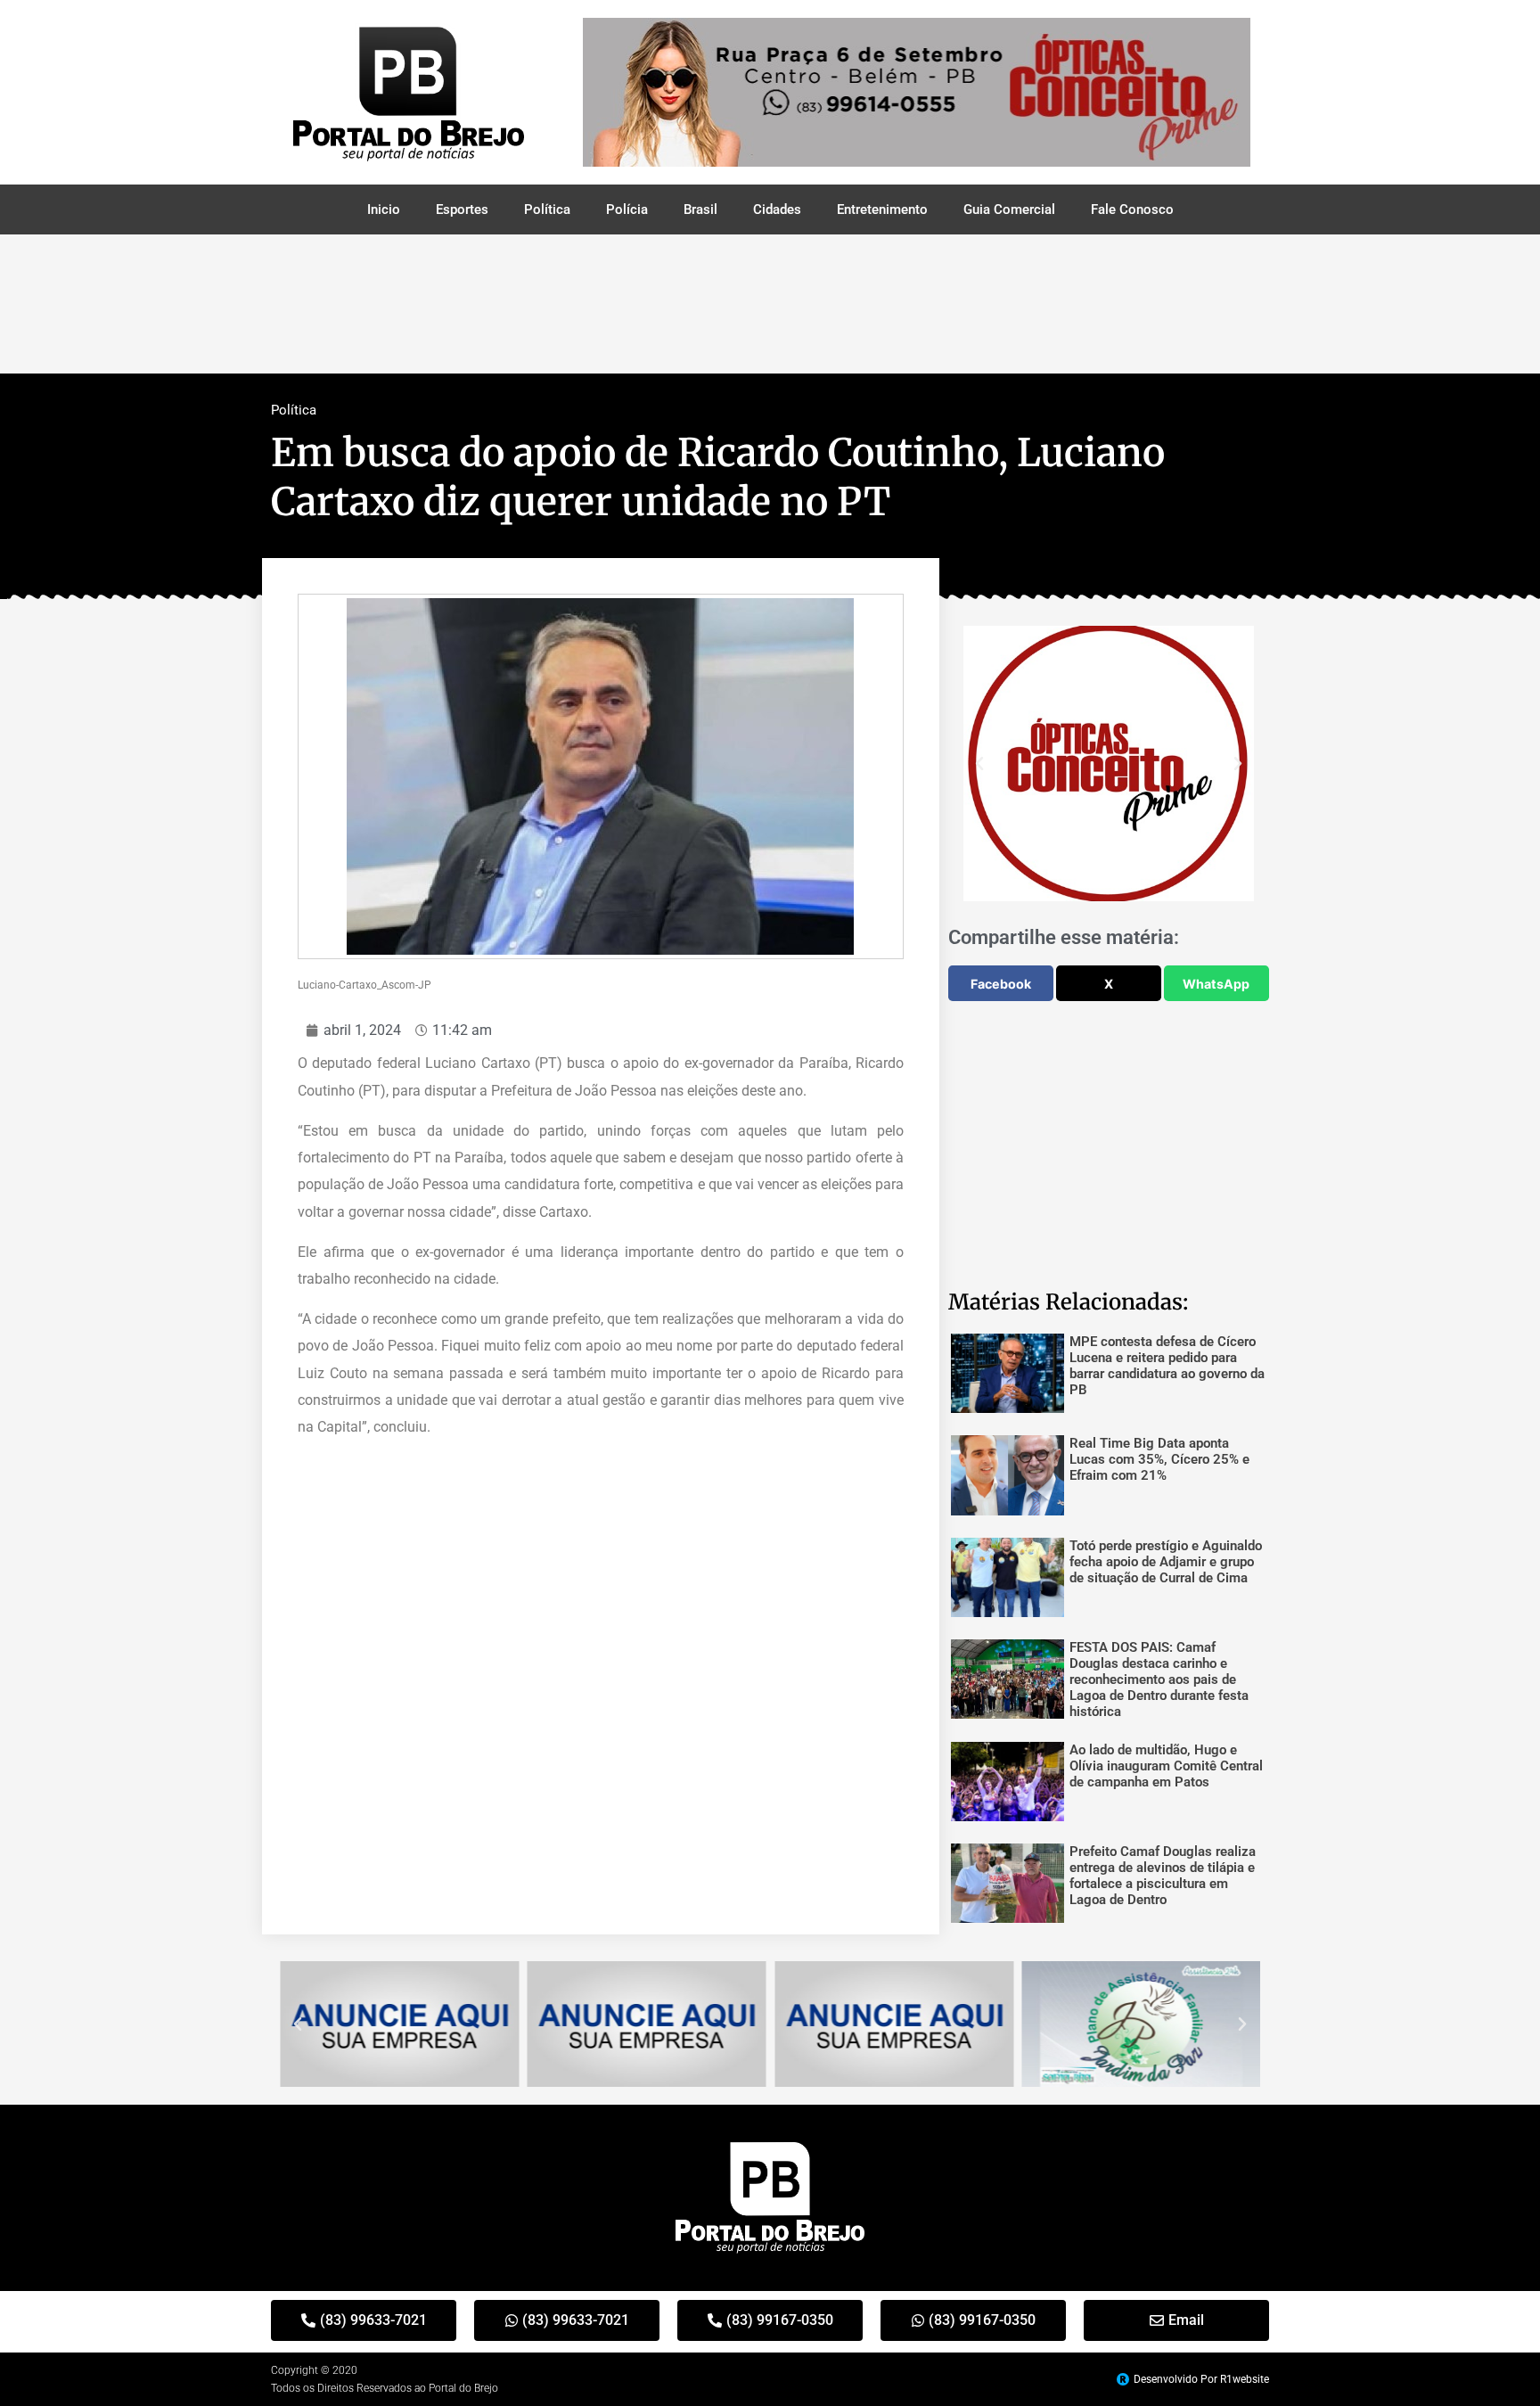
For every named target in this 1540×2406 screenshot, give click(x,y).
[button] (979, 764)
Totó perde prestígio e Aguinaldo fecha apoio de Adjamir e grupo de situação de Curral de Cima (1166, 1562)
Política (547, 209)
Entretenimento (882, 209)
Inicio (384, 209)
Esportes (462, 209)
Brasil (700, 209)
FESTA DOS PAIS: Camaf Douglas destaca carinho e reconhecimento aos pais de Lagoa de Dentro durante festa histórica (1159, 1679)
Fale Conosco (1132, 209)
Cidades (777, 209)
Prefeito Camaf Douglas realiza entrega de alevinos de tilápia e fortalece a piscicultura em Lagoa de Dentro (1163, 1876)
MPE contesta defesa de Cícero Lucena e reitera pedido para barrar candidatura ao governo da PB (1167, 1366)
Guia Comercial (1009, 209)
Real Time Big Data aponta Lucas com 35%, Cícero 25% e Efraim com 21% (1159, 1459)
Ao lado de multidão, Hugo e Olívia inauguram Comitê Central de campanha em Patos (1166, 1766)
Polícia (627, 209)
